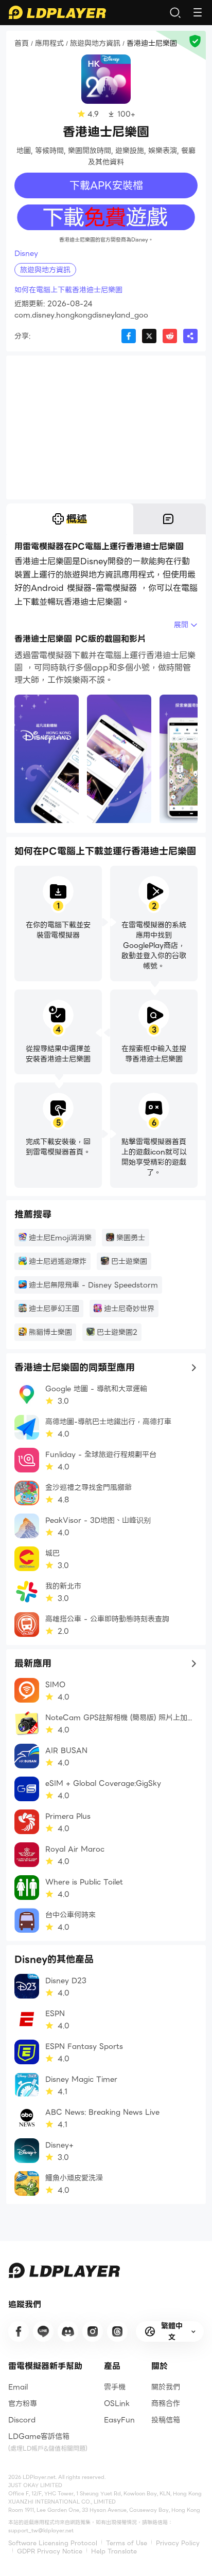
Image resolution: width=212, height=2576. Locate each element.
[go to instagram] (93, 2331)
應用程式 (49, 44)
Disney (26, 253)
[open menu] (198, 12)
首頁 (22, 44)
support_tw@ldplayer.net (41, 2531)
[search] (175, 12)
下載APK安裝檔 (106, 185)
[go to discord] (68, 2331)
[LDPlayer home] (57, 12)
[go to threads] (117, 2331)
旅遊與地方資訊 (95, 44)
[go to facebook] (19, 2331)
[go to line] (43, 2331)
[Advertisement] (106, 427)
